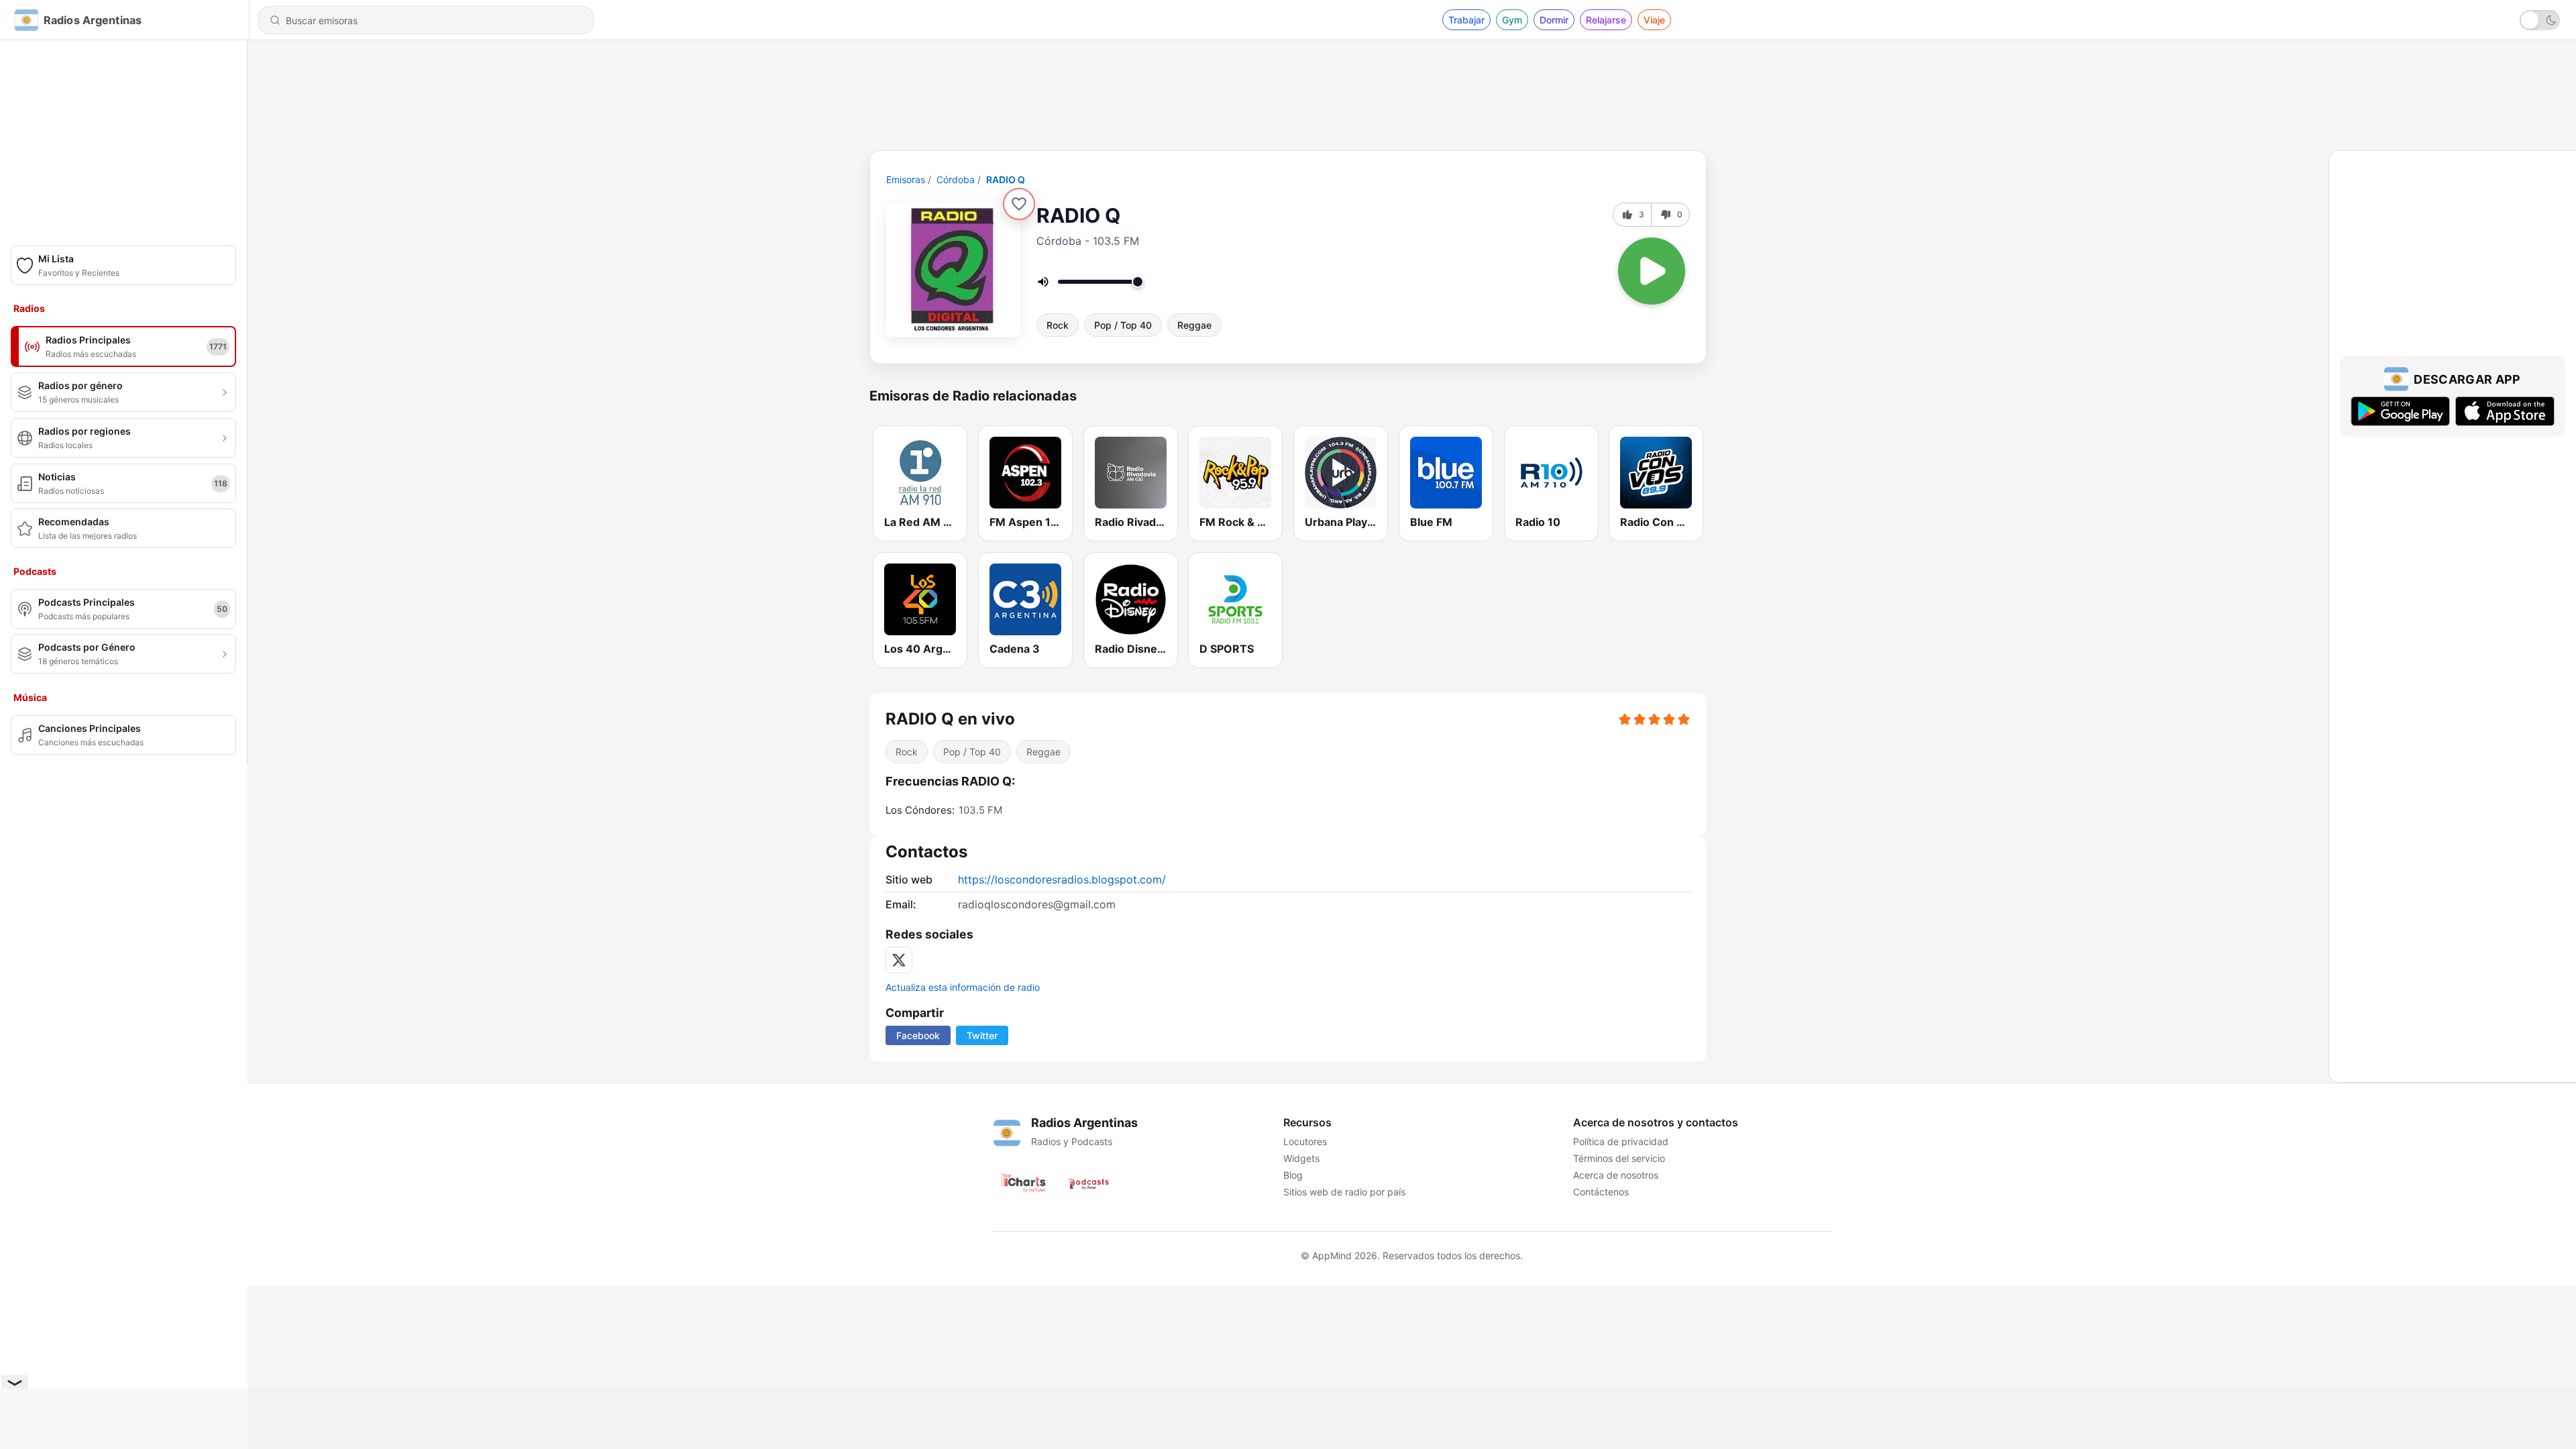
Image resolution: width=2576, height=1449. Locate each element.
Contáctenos (1601, 1192)
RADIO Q (1006, 179)
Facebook (918, 1035)
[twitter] (899, 960)
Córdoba (956, 179)
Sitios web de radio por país (1344, 1192)
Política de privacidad (1621, 1141)
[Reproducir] (1652, 271)
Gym (1512, 20)
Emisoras (906, 179)
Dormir (1554, 20)
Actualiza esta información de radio (963, 987)
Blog (1293, 1175)
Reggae (1194, 325)
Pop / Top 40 (1123, 325)
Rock (1058, 325)
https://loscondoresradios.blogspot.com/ (1062, 879)
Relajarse (1606, 20)
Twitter (982, 1035)
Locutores (1305, 1141)
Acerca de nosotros (1616, 1175)
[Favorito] (1019, 204)
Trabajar (1466, 20)
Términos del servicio (1619, 1158)
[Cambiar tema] (2540, 20)
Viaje (1654, 20)
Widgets (1301, 1158)
